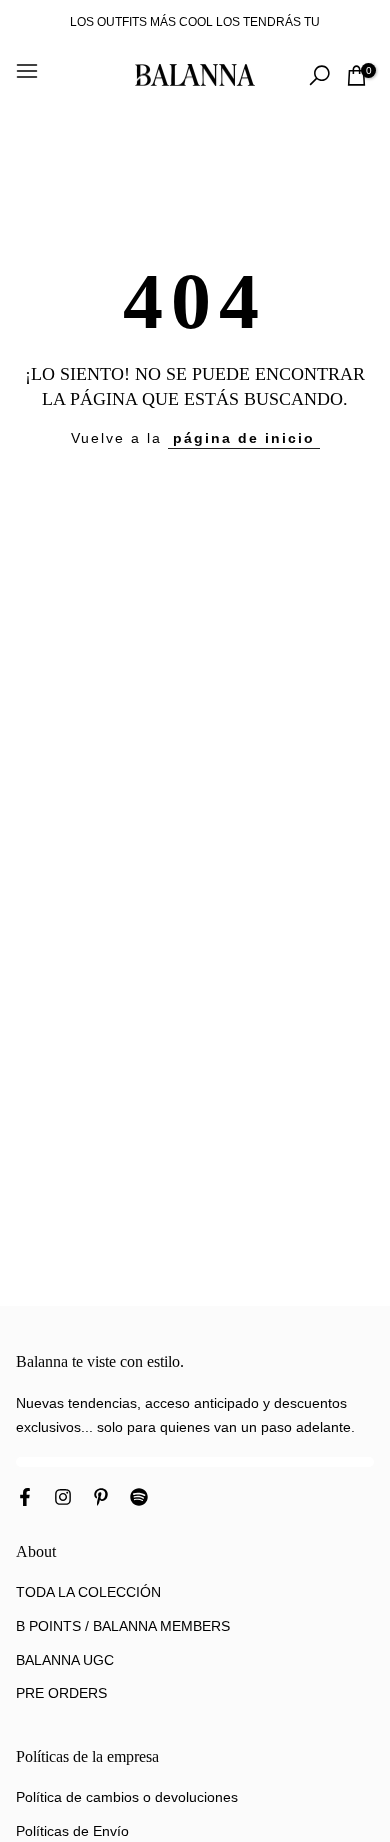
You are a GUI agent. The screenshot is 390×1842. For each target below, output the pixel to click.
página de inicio (244, 438)
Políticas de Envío (72, 1831)
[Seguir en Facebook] (25, 1499)
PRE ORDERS (61, 1693)
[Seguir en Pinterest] (101, 1499)
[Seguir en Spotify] (139, 1499)
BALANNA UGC (65, 1660)
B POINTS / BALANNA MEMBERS (123, 1626)
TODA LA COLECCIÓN (88, 1592)
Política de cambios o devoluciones (127, 1797)
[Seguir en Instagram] (63, 1499)
